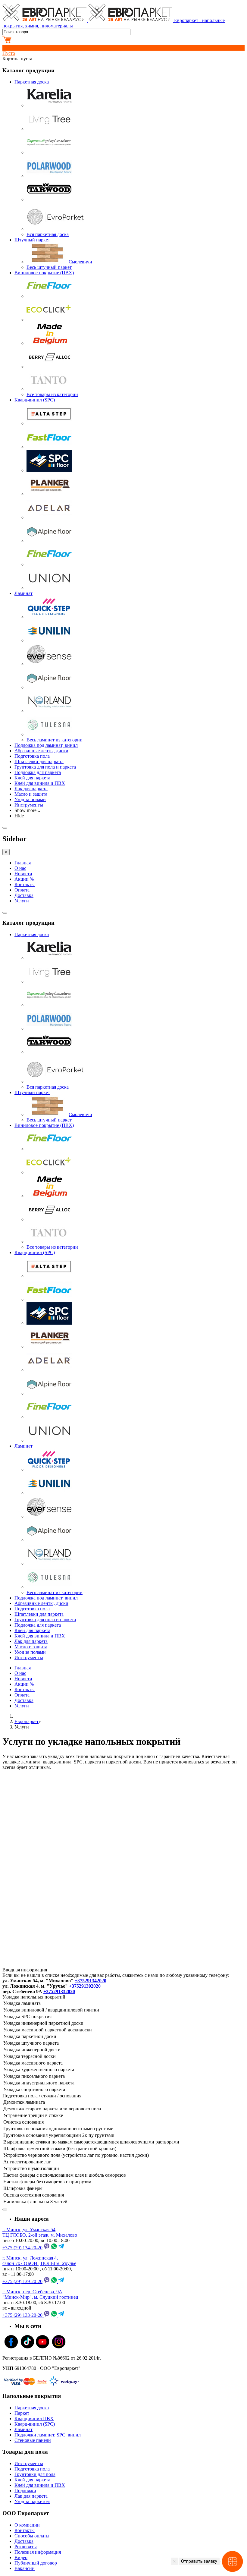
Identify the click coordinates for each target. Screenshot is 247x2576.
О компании (27, 2525)
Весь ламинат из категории (55, 740)
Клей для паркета (32, 778)
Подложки (25, 2491)
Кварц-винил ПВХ (34, 2419)
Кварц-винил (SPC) (35, 400)
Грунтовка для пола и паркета (45, 767)
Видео (21, 2557)
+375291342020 (91, 1981)
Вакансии (25, 2568)
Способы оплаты (32, 2536)
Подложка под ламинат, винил (46, 745)
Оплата (22, 890)
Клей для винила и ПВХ (40, 783)
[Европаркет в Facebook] (11, 2348)
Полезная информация (38, 2552)
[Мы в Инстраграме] (59, 2348)
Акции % (24, 879)
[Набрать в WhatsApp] (54, 2248)
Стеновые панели (33, 2440)
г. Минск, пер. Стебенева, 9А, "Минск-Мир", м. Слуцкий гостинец (40, 2294)
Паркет (22, 2413)
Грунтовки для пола (35, 2474)
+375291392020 (85, 1986)
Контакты (25, 884)
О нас (20, 868)
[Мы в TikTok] (27, 2348)
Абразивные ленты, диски (41, 751)
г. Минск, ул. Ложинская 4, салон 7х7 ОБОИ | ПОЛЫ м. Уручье (39, 2261)
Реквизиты (26, 2547)
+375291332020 (59, 1991)
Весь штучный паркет (49, 267)
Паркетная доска (32, 82)
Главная (23, 863)
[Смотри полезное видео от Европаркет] (42, 2348)
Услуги (22, 901)
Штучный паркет (32, 240)
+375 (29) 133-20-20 (22, 2315)
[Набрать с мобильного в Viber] (47, 2248)
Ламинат (23, 593)
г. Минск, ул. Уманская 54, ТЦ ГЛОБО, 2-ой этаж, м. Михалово (40, 2232)
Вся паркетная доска (48, 234)
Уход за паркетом (32, 2501)
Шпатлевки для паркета (39, 761)
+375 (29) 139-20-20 (22, 2281)
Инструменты (29, 805)
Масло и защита (31, 794)
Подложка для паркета (38, 772)
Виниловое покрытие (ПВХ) (44, 273)
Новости (23, 874)
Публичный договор (36, 2563)
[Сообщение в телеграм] (61, 2248)
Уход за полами (30, 799)
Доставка (24, 895)
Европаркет (27, 1721)
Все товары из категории (52, 394)
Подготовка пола (32, 756)
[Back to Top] (5, 2210)
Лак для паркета (31, 789)
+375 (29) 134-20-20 (22, 2248)
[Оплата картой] (25, 2384)
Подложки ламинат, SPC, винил (48, 2435)
